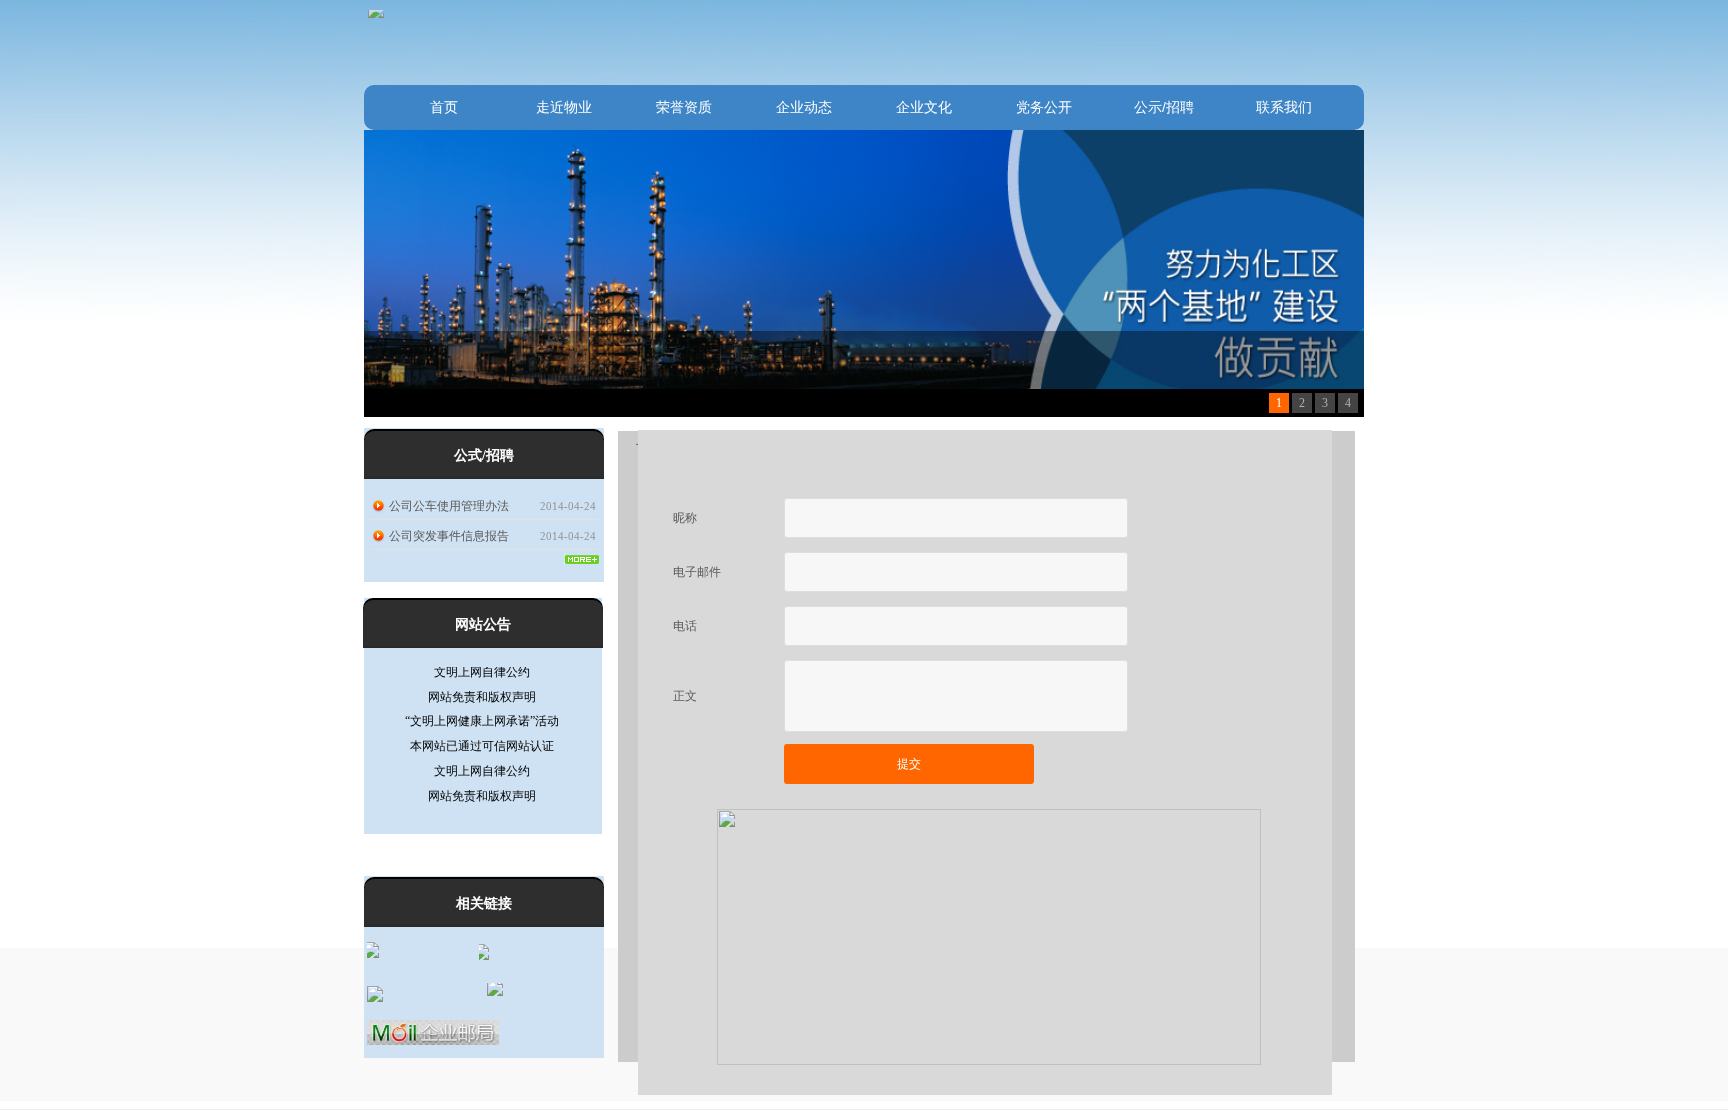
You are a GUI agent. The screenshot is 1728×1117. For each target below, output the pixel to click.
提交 (909, 764)
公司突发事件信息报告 (449, 536)
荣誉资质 (684, 107)
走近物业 (564, 107)
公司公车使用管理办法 (449, 506)
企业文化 (924, 107)
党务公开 (1044, 107)
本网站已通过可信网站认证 (482, 729)
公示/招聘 (1164, 107)
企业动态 (804, 107)
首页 (444, 107)
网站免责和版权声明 (482, 680)
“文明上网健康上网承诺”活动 (482, 704)
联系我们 (1284, 107)
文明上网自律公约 (482, 754)
